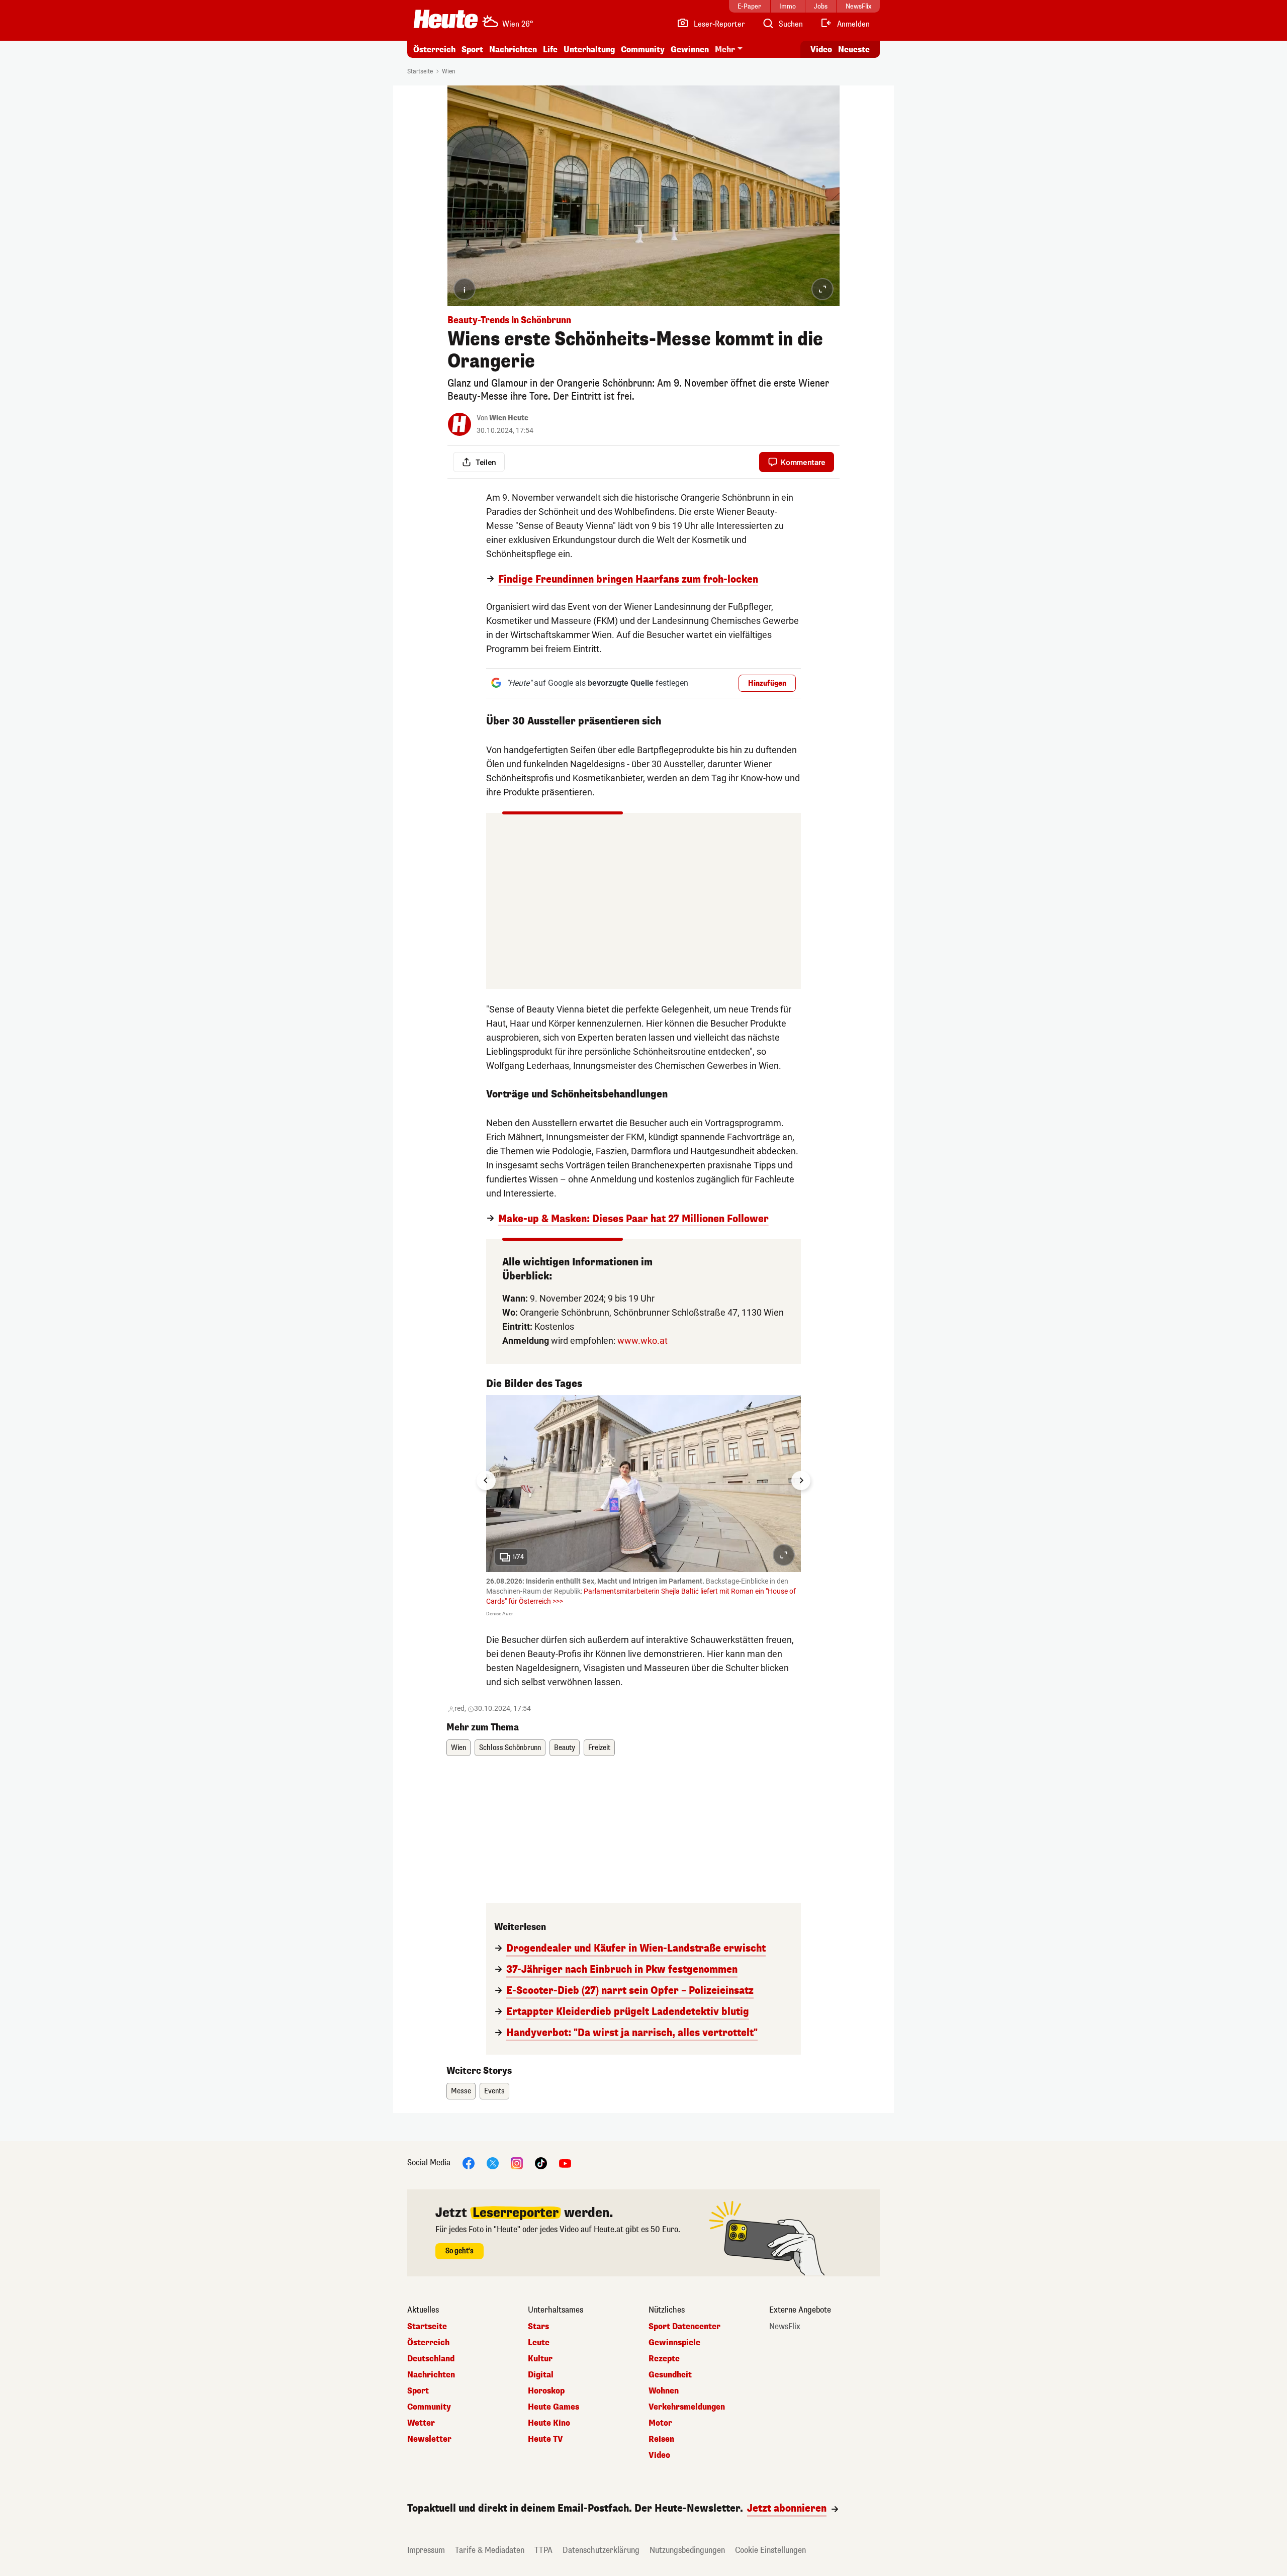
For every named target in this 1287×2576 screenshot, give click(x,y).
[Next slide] (801, 1481)
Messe (461, 2091)
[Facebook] (469, 2163)
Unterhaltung (589, 50)
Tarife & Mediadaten (490, 2550)
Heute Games (554, 2407)
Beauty (565, 1748)
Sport (472, 50)
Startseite (420, 71)
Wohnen (664, 2391)
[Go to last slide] (486, 1481)
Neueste (854, 50)
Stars (538, 2327)
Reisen (661, 2439)
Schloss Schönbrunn (510, 1748)
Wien (449, 71)
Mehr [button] (725, 50)
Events (494, 2091)
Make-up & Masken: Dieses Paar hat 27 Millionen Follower (633, 1219)
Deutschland (431, 2359)
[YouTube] (565, 2163)
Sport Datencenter (684, 2327)
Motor (660, 2423)
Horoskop (546, 2391)
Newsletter (429, 2439)
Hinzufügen (767, 683)
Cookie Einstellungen (770, 2550)
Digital (541, 2375)
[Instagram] (517, 2163)
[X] (493, 2163)
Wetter (421, 2423)
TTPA (543, 2550)
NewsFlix (785, 2327)
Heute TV (545, 2439)
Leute (539, 2343)
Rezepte (664, 2359)
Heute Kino (549, 2423)
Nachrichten (431, 2375)
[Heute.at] (446, 19)
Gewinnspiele (674, 2343)
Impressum (426, 2550)
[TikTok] (541, 2163)
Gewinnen (690, 50)
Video (821, 50)
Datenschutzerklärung (601, 2550)
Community (643, 50)
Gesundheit (670, 2375)
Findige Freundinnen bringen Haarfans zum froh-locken (628, 580)
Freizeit (599, 1748)
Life (550, 50)
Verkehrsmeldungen (687, 2407)
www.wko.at (642, 1341)
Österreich (434, 50)
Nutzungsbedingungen (687, 2550)
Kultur (540, 2359)
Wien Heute (509, 418)
